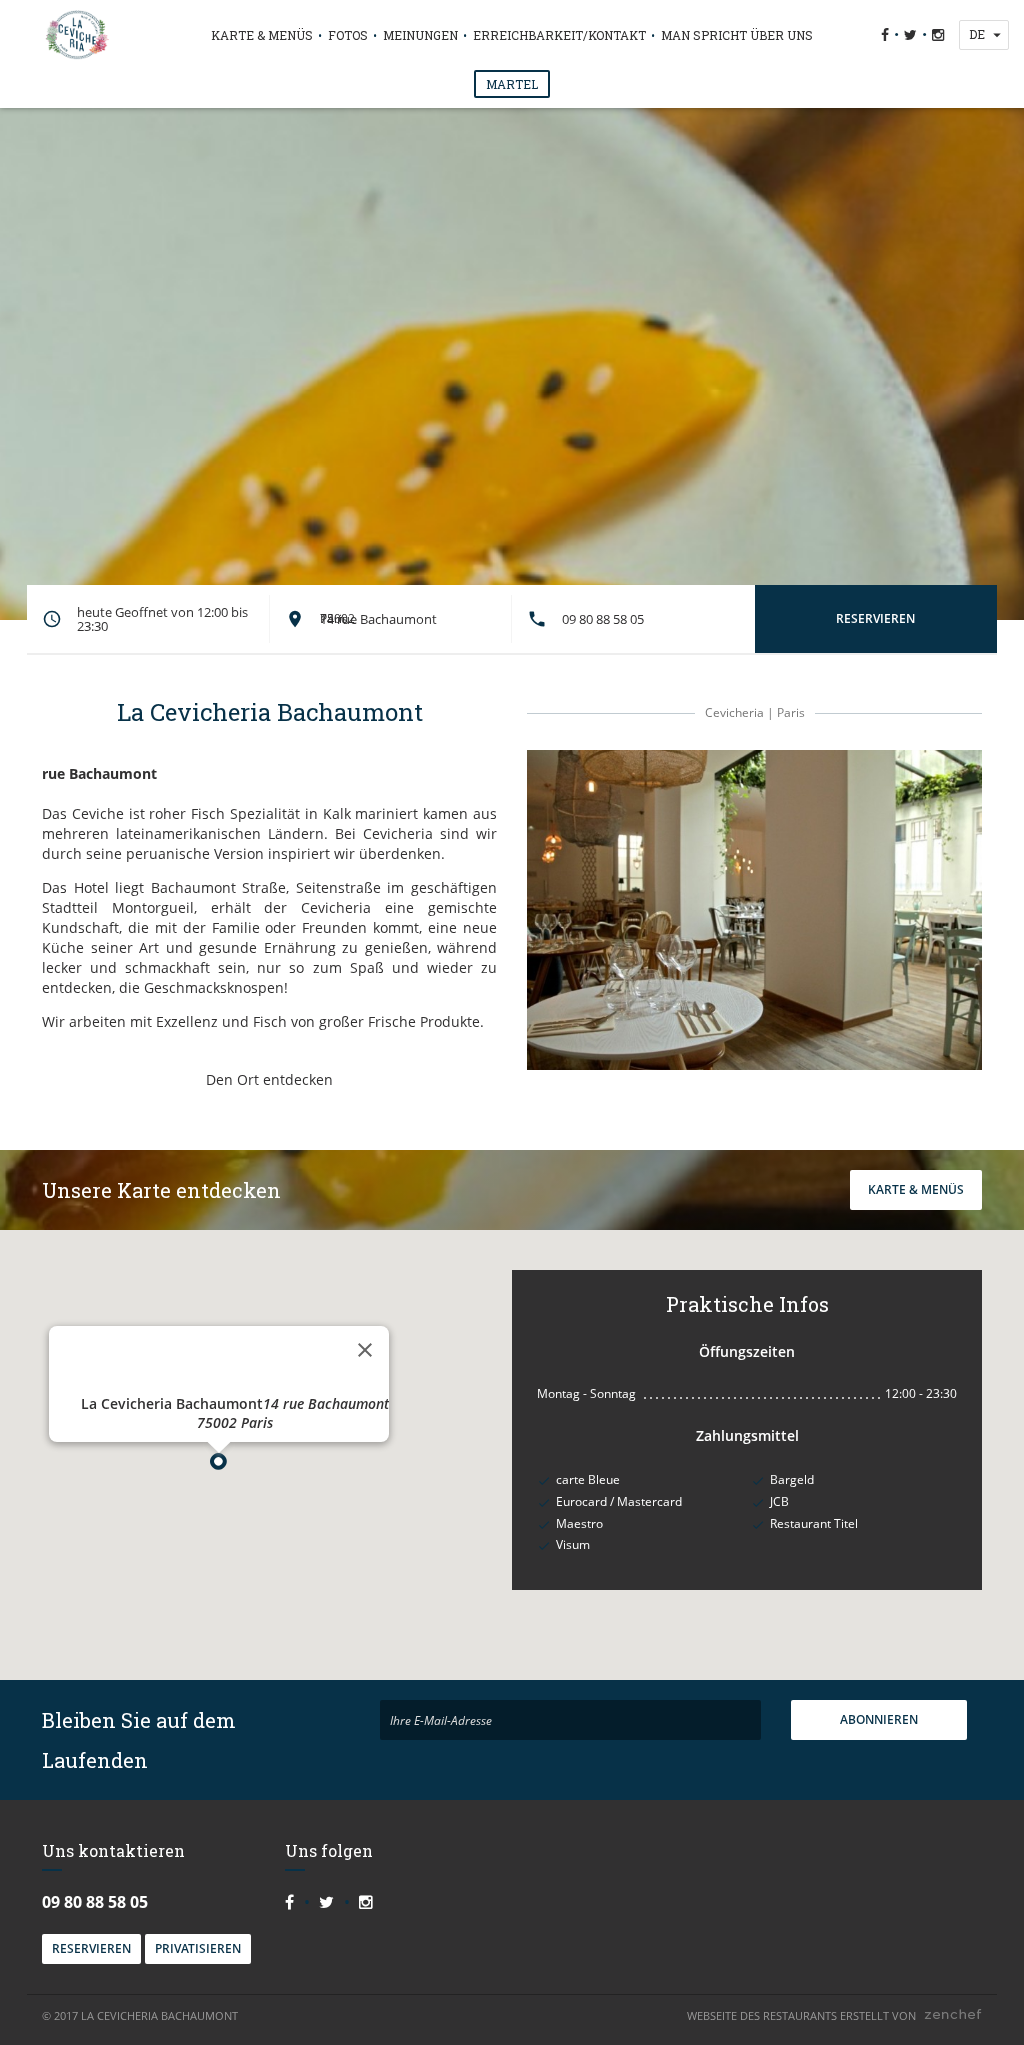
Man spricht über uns (737, 35)
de (977, 34)
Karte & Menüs (262, 35)
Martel (512, 84)
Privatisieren (198, 1948)
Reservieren (91, 1948)
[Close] (365, 1350)
